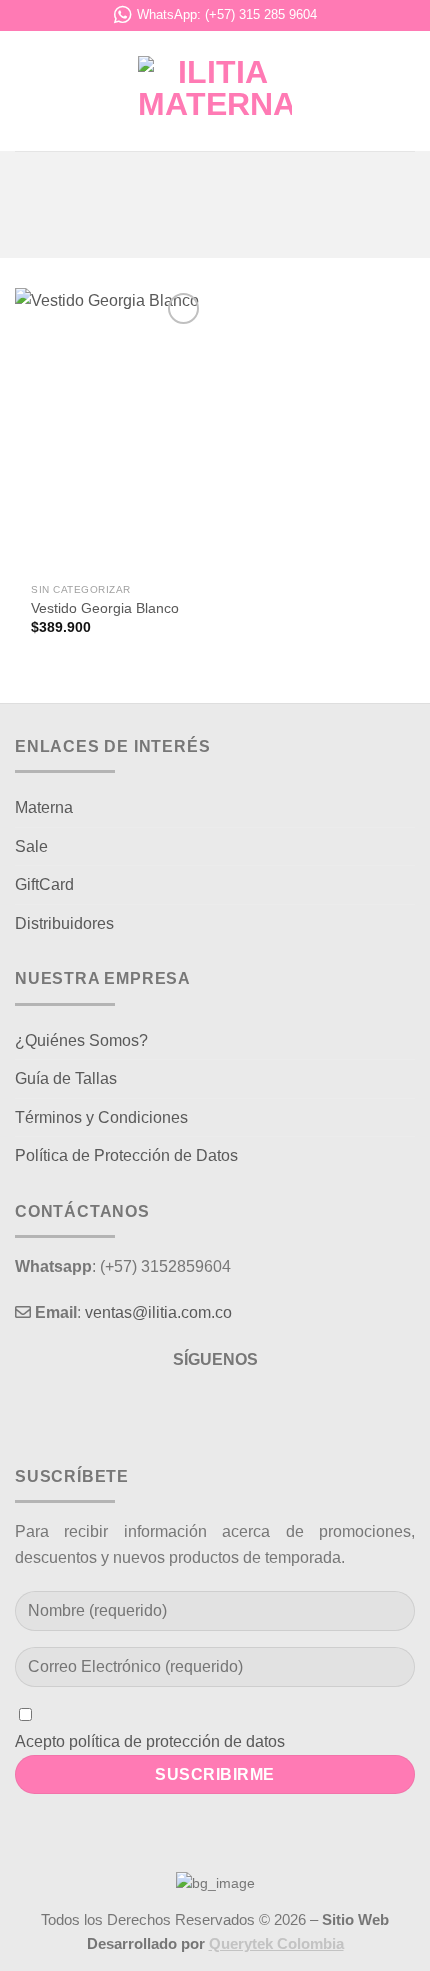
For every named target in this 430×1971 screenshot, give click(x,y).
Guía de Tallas (66, 1078)
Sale (31, 846)
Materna (44, 807)
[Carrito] (405, 91)
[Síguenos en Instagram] (215, 1410)
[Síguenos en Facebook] (178, 1410)
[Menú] (27, 90)
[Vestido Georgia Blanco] (110, 431)
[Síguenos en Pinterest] (251, 1410)
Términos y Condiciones (101, 1117)
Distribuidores (64, 923)
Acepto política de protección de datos (150, 1741)
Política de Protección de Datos (126, 1155)
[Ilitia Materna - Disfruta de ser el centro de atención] (215, 91)
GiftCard (44, 884)
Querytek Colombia (276, 1943)
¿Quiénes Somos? (81, 1040)
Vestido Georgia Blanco (105, 608)
